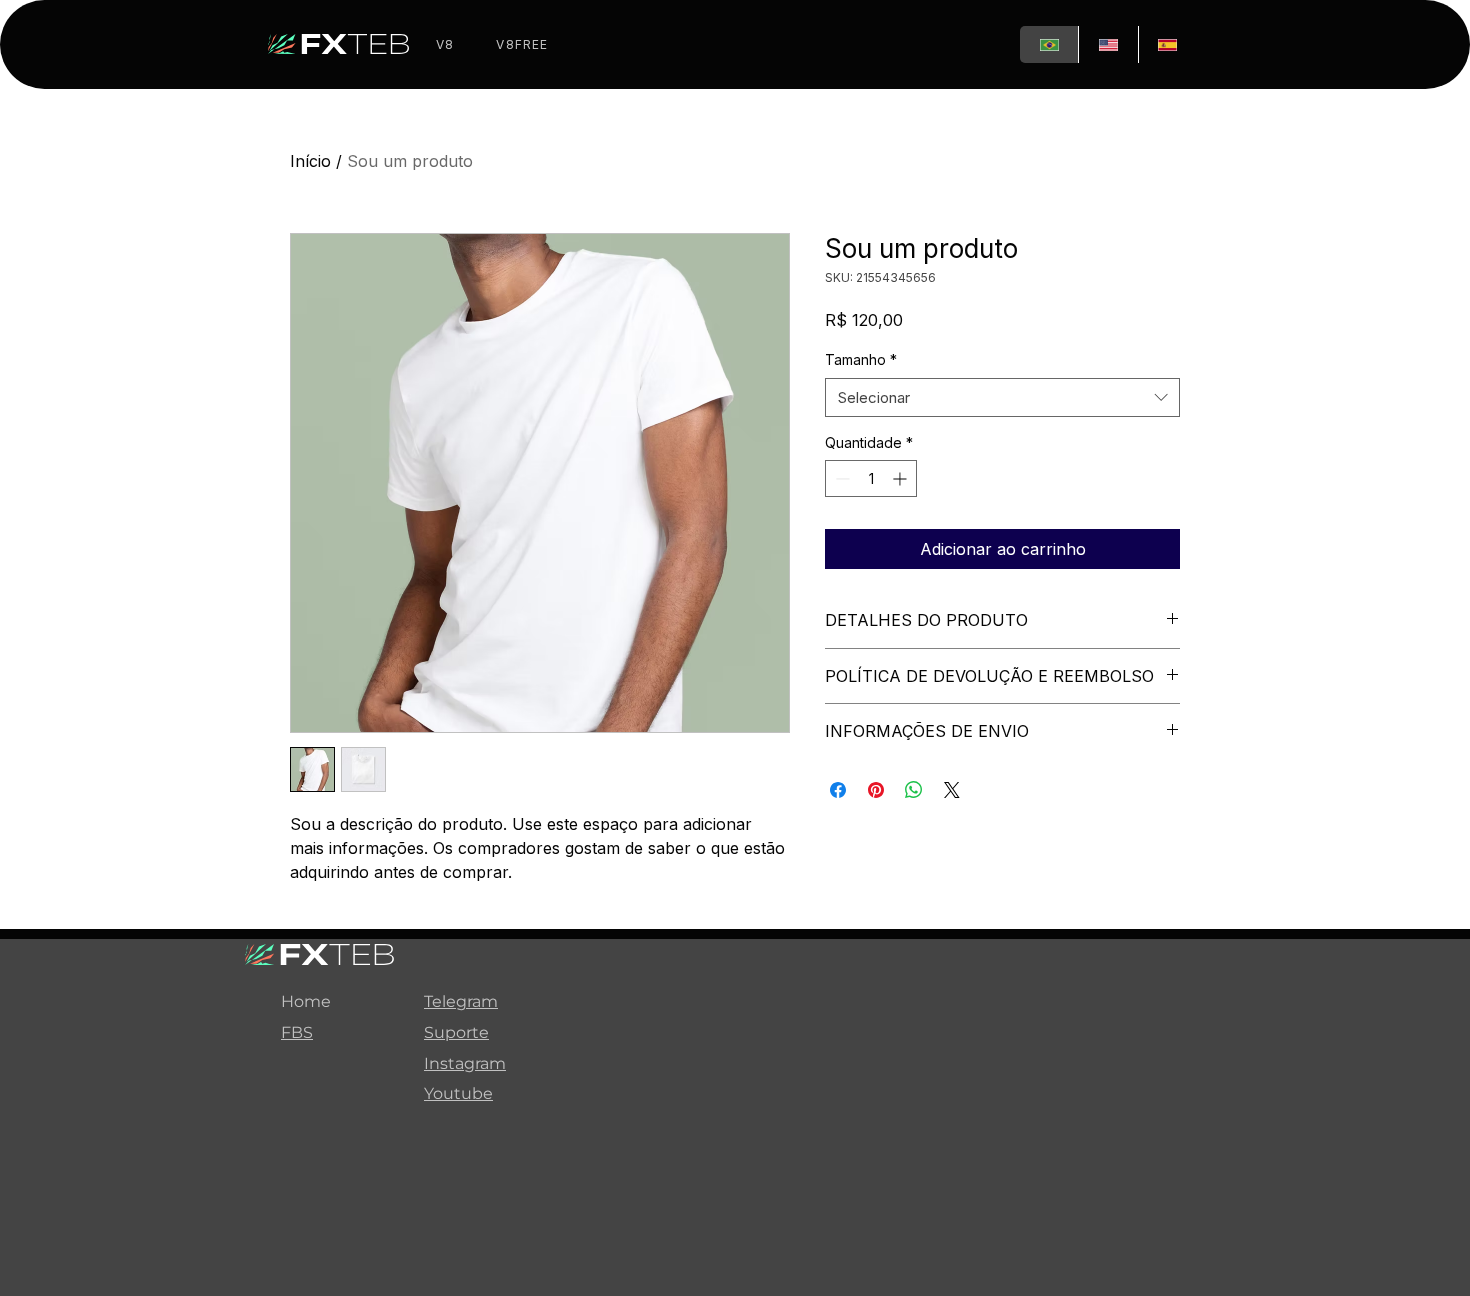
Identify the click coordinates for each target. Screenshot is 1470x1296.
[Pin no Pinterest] (876, 790)
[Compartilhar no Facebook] (838, 790)
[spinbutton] (871, 478)
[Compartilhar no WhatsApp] (914, 790)
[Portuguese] (1049, 44)
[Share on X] (952, 790)
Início (310, 161)
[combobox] (1002, 397)
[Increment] (901, 478)
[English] (1107, 44)
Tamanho (861, 359)
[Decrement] (840, 478)
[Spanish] (1167, 44)
